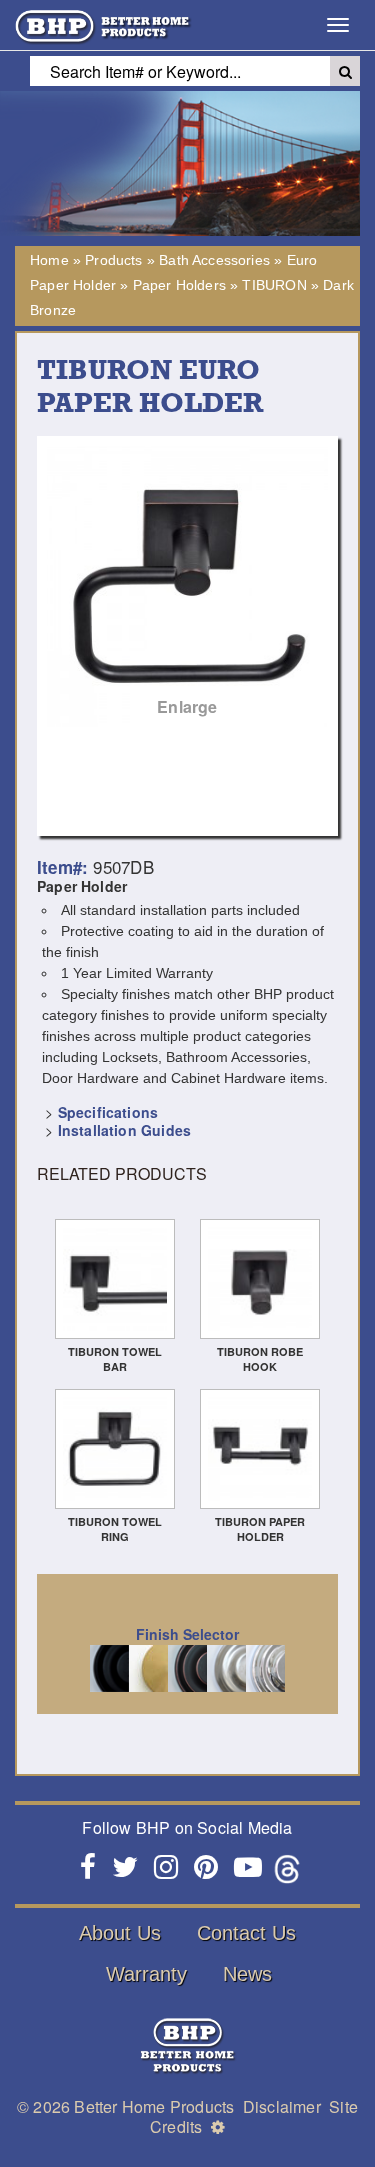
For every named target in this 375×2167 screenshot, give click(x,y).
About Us (120, 1933)
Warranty (146, 1974)
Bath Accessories (214, 260)
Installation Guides (124, 1130)
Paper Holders (179, 285)
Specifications (108, 1112)
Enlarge (187, 706)
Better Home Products (154, 2106)
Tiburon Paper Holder (260, 1529)
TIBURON (274, 285)
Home (49, 260)
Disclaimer (282, 2106)
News (247, 1974)
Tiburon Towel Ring (115, 1529)
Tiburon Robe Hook (260, 1359)
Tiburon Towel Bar (115, 1359)
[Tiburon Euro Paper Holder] (187, 586)
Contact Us (246, 1933)
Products (113, 260)
